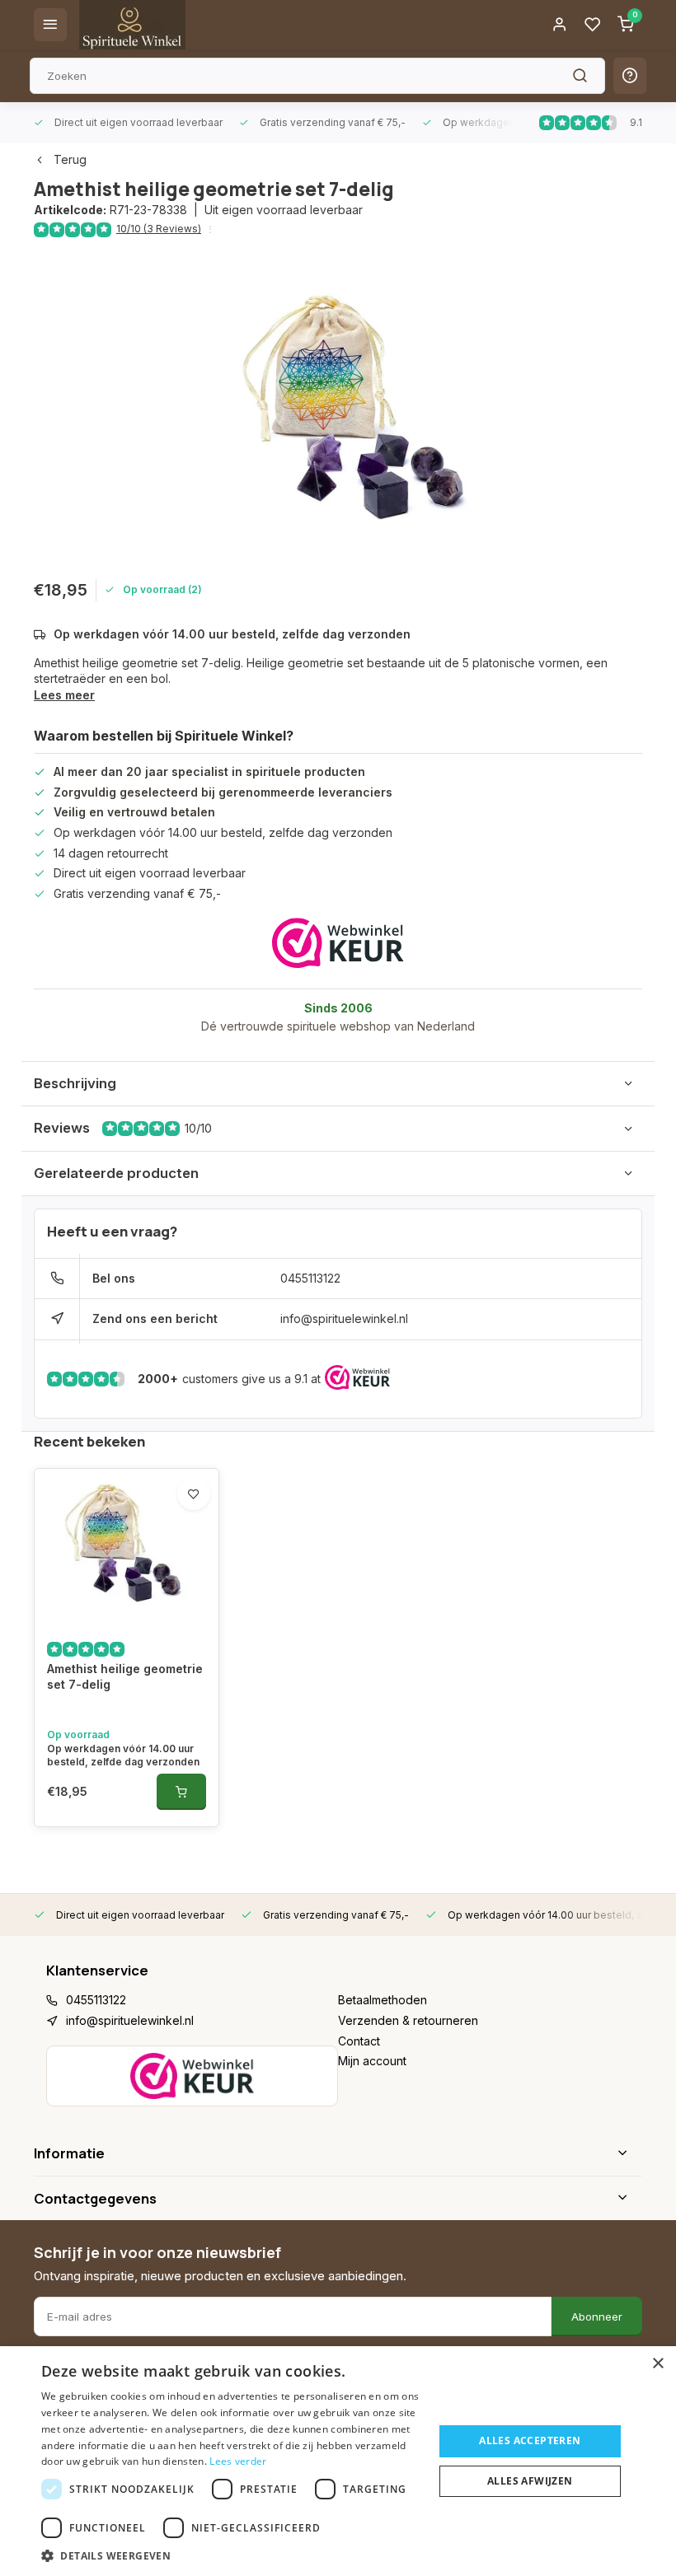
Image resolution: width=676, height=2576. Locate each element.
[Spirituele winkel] (132, 25)
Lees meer (64, 695)
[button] (232, 2555)
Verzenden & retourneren (408, 2020)
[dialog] (338, 2461)
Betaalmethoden (383, 2000)
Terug (70, 159)
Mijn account (372, 2061)
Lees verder (238, 2461)
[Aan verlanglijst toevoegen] (194, 1494)
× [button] (657, 2364)
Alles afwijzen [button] (530, 2481)
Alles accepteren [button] (530, 2440)
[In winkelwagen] (181, 1792)
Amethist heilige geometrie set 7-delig (125, 1677)
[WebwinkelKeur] (338, 943)
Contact (359, 2041)
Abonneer (597, 2317)
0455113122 (310, 1278)
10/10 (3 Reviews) (159, 229)
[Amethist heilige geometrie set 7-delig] (127, 1547)
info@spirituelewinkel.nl (344, 1318)
